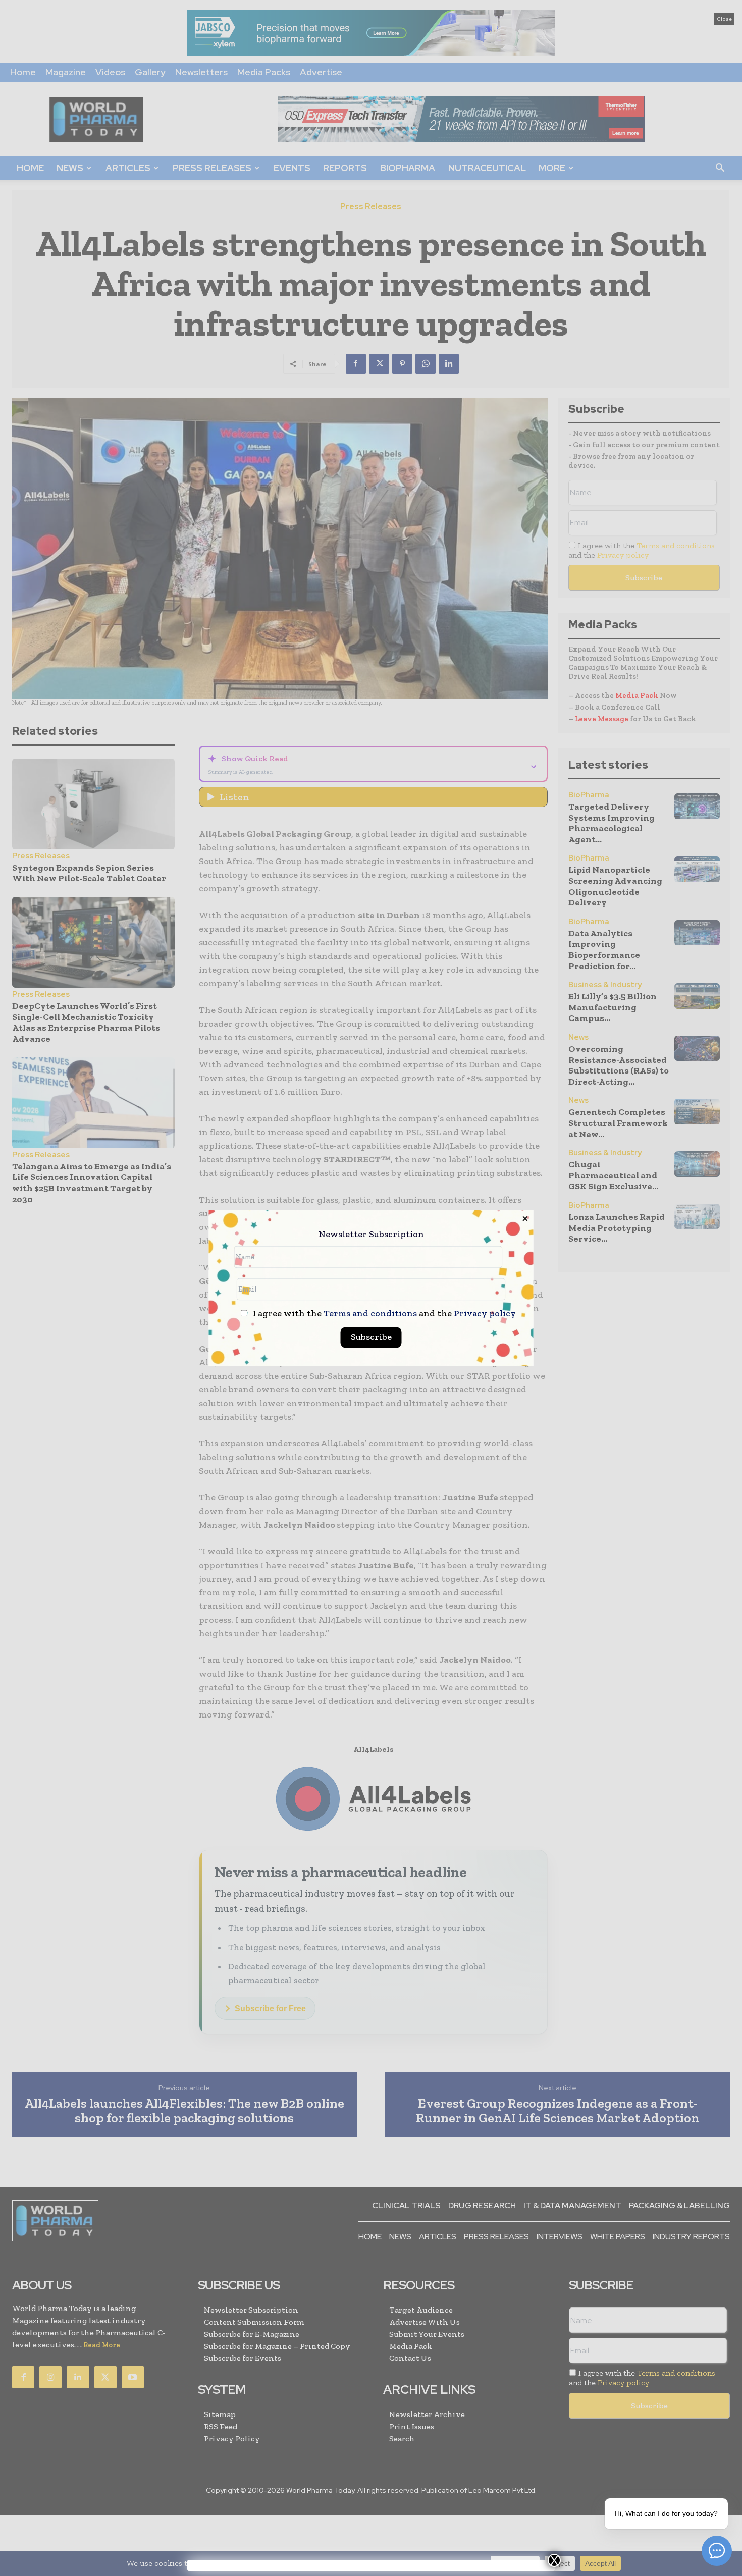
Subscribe (371, 1337)
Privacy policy (485, 1314)
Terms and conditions (370, 1314)
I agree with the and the (383, 1314)
